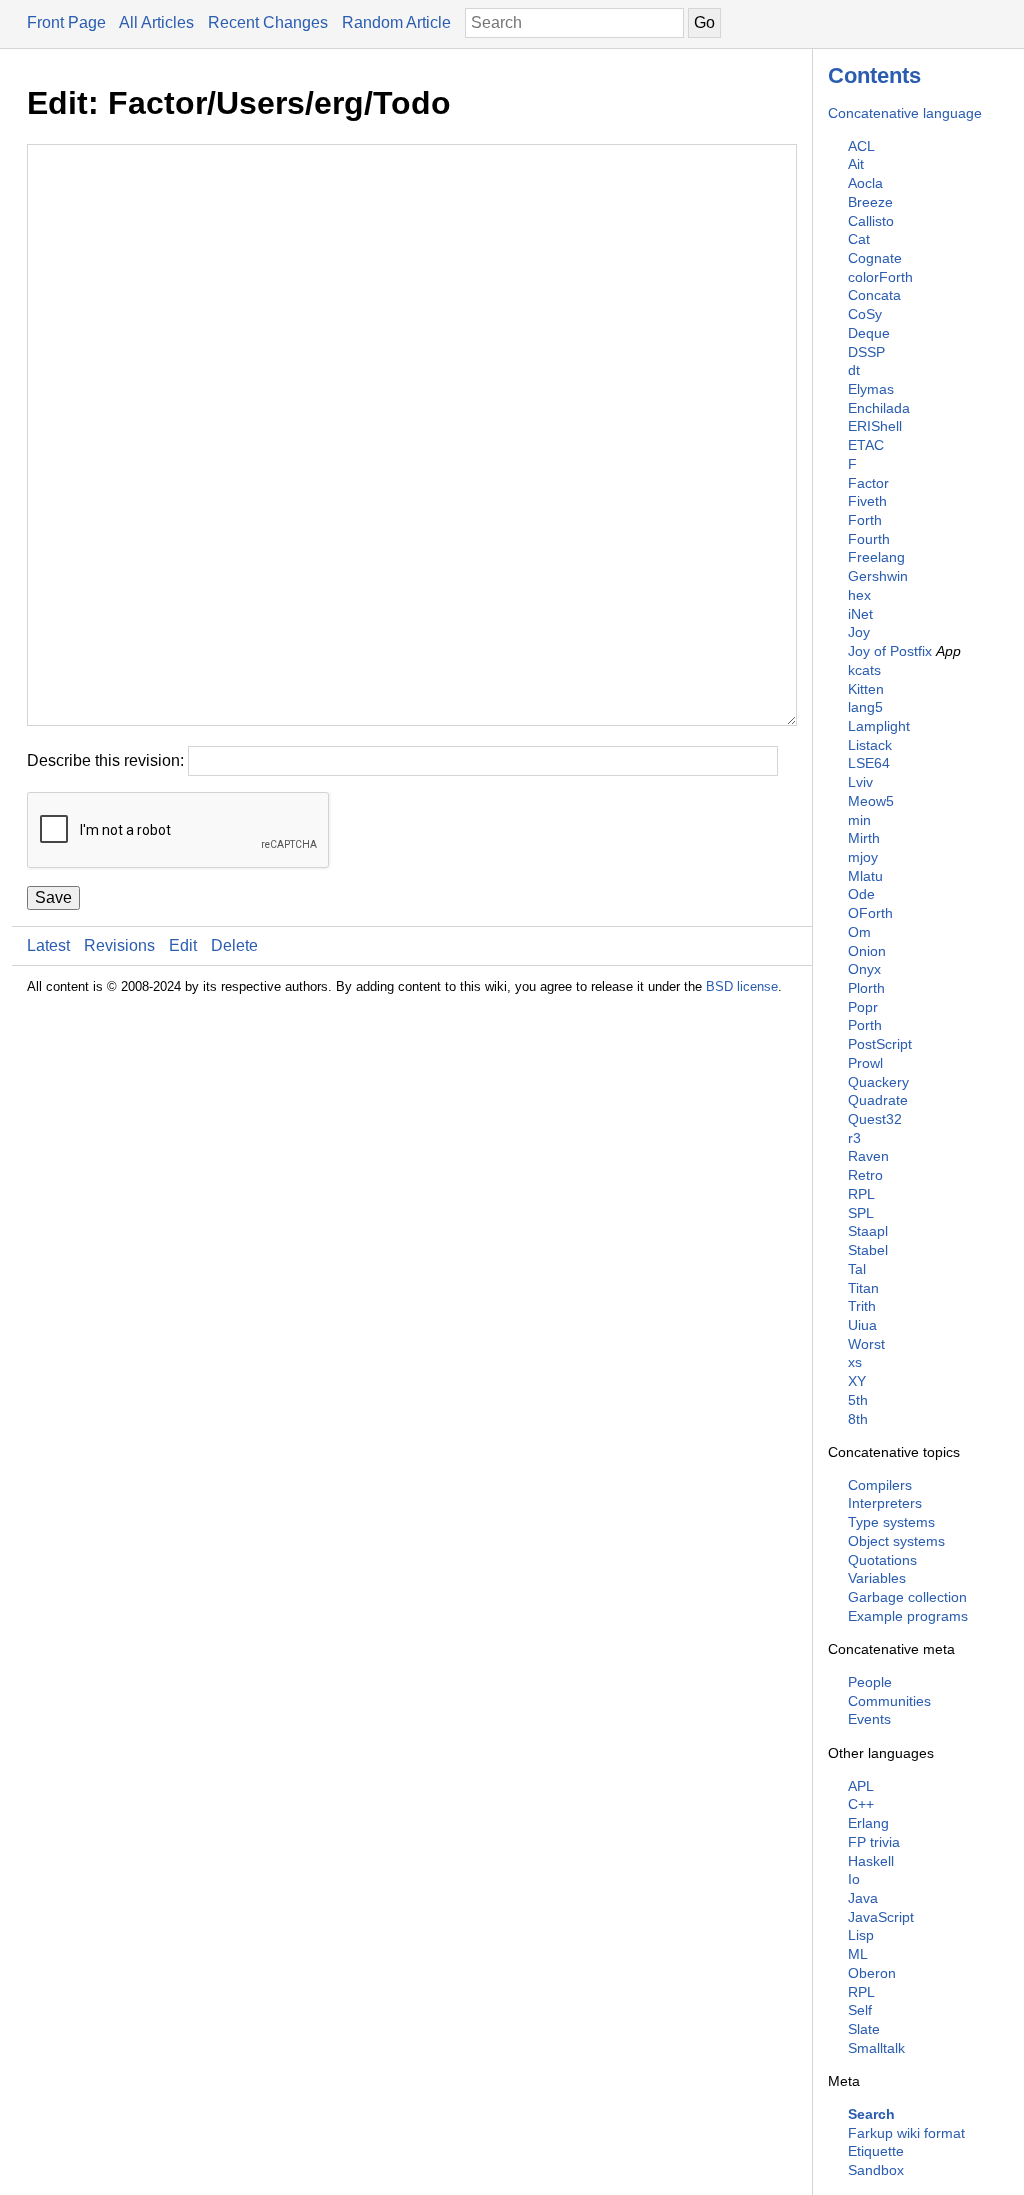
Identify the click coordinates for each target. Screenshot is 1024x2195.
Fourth (869, 539)
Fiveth (867, 501)
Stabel (868, 1250)
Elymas (871, 389)
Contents (874, 75)
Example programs (908, 1616)
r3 (854, 1138)
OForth (870, 913)
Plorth (866, 988)
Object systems (896, 1541)
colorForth (880, 277)
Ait (856, 164)
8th (858, 1419)
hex (859, 595)
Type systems (891, 1522)
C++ (861, 1804)
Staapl (868, 1231)
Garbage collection (907, 1597)
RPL (861, 1194)
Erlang (868, 1823)
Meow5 (871, 801)
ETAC (866, 445)
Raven (868, 1156)
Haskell (871, 1861)
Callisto (871, 221)
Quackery (878, 1082)
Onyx (864, 969)
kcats (864, 670)
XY (857, 1381)
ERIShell (875, 426)
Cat (859, 239)
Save (53, 897)
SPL (861, 1213)
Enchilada (879, 408)
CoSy (865, 314)
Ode (861, 894)
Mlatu (865, 876)
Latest (48, 945)
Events (869, 1719)
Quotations (882, 1560)
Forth (865, 520)
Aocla (865, 183)
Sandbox (876, 2170)
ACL (861, 146)
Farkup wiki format (906, 2133)
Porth (865, 1025)
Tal (857, 1269)
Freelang (876, 557)
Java (863, 1898)
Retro (865, 1175)
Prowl (865, 1063)
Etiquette (876, 2151)
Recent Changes (268, 22)
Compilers (880, 1485)
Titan (863, 1288)
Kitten (866, 689)
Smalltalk (876, 2048)
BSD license (742, 986)
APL (861, 1786)
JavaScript (881, 1917)
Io (854, 1879)
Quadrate (878, 1100)
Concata (874, 295)
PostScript (880, 1044)
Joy (859, 632)
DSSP (866, 352)
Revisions (119, 945)
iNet (860, 614)
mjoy (863, 857)
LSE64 (869, 763)
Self (860, 2010)
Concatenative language (905, 113)
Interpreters (885, 1503)
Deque (869, 333)
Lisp (861, 1935)
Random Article (396, 22)
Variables (877, 1578)
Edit (183, 945)
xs (855, 1362)
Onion (867, 951)
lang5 (865, 707)
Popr (863, 1007)
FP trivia (874, 1842)
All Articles (156, 22)
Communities (889, 1701)
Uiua (862, 1325)
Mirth (864, 838)
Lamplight (879, 726)
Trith (862, 1306)
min (859, 820)
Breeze (870, 202)
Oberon (872, 1973)
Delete (234, 945)
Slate (864, 2029)
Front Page (66, 22)
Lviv (860, 782)
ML (858, 1954)
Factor (868, 483)
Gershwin (878, 576)
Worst (866, 1344)
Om (859, 932)
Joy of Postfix (890, 651)
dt (854, 370)
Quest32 (875, 1119)
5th (858, 1400)
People (870, 1682)
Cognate (875, 258)
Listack (870, 745)
